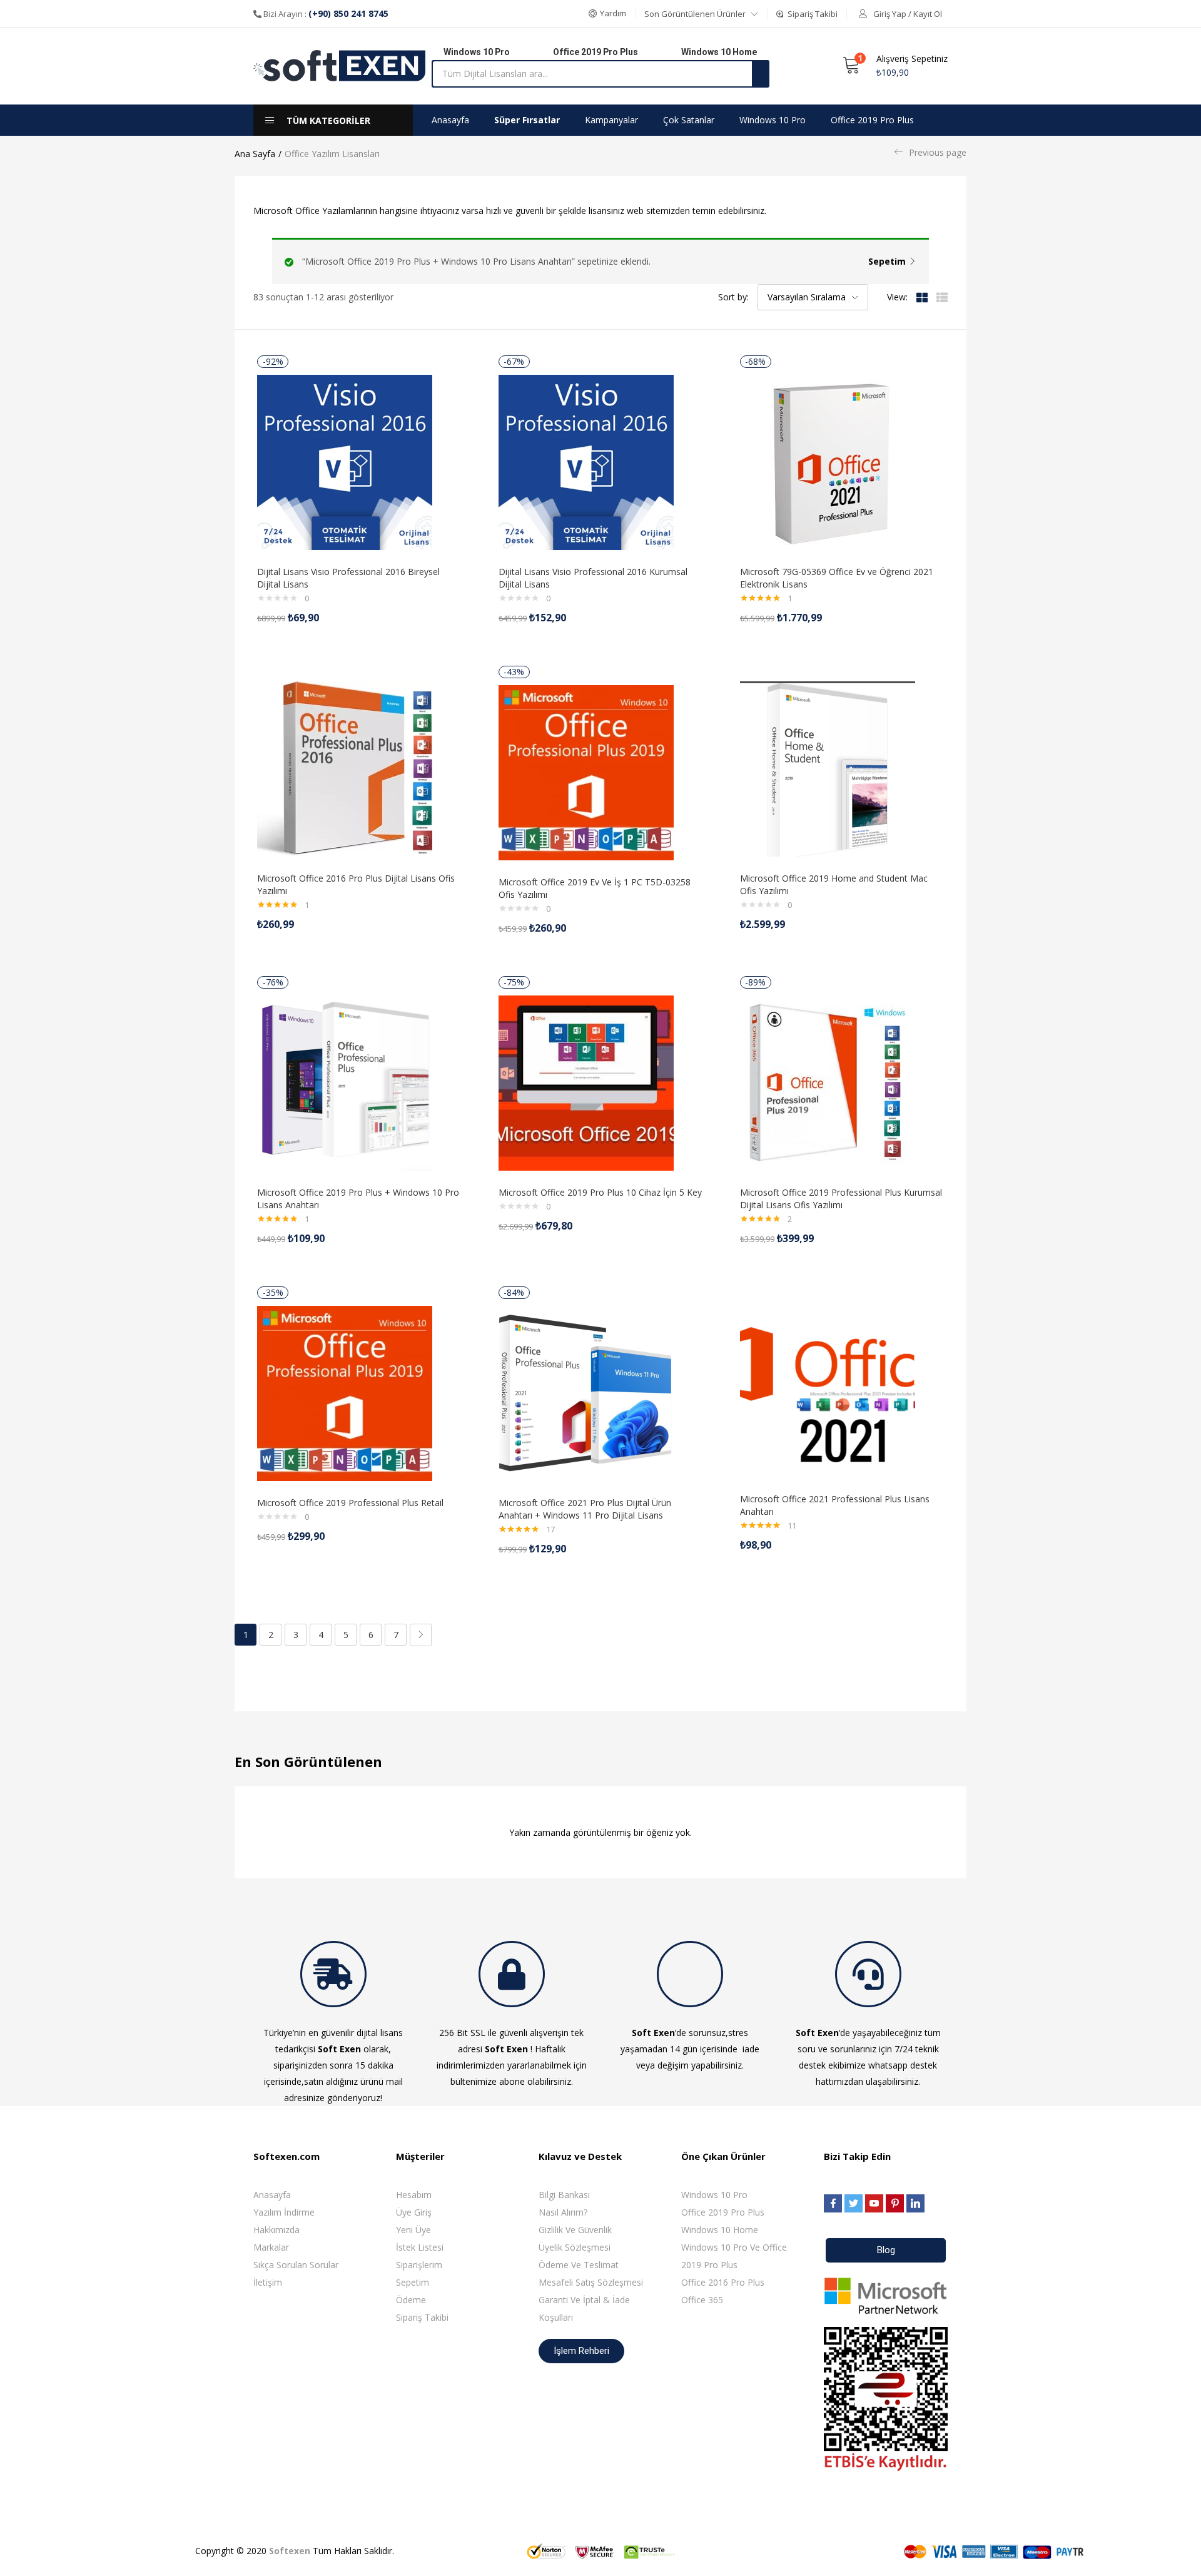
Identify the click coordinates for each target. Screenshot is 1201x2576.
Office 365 (702, 2300)
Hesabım (414, 2195)
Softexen (290, 2551)
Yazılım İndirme (284, 2212)
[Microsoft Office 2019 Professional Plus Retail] (345, 1392)
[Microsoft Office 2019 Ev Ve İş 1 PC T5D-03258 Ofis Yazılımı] (586, 772)
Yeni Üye (413, 2230)
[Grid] (922, 297)
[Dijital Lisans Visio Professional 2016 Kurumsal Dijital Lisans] (586, 461)
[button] (607, 14)
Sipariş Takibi (422, 2317)
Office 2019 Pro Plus (872, 120)
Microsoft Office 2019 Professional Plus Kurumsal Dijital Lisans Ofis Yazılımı (841, 1199)
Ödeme (411, 2300)
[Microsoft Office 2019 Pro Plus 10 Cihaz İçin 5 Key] (586, 1082)
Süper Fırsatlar (527, 120)
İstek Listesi (420, 2247)
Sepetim (887, 261)
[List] (942, 297)
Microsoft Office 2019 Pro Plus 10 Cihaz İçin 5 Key (600, 1192)
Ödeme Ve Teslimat (579, 2265)
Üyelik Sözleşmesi (575, 2247)
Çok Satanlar (689, 120)
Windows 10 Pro (773, 120)
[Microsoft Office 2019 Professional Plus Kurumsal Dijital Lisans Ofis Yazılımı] (828, 1082)
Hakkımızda (276, 2230)
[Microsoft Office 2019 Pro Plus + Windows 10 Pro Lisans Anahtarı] (345, 1082)
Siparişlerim (419, 2265)
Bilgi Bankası (564, 2195)
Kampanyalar (611, 120)
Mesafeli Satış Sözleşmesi (591, 2282)
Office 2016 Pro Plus (723, 2282)
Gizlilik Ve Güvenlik (575, 2230)
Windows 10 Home (720, 2230)
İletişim (268, 2282)
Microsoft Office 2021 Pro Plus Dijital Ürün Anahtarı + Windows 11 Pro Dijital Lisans (585, 1509)
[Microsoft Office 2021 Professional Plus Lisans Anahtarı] (828, 1389)
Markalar (271, 2247)
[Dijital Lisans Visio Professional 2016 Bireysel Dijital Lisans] (345, 461)
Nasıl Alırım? (563, 2212)
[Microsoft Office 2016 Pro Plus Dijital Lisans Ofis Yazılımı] (345, 768)
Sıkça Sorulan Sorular (296, 2265)
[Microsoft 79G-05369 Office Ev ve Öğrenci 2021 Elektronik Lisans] (828, 461)
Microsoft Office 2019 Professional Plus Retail (350, 1503)
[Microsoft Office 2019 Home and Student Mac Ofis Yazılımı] (828, 768)
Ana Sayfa (255, 154)
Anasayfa (450, 120)
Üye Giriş (414, 2212)
